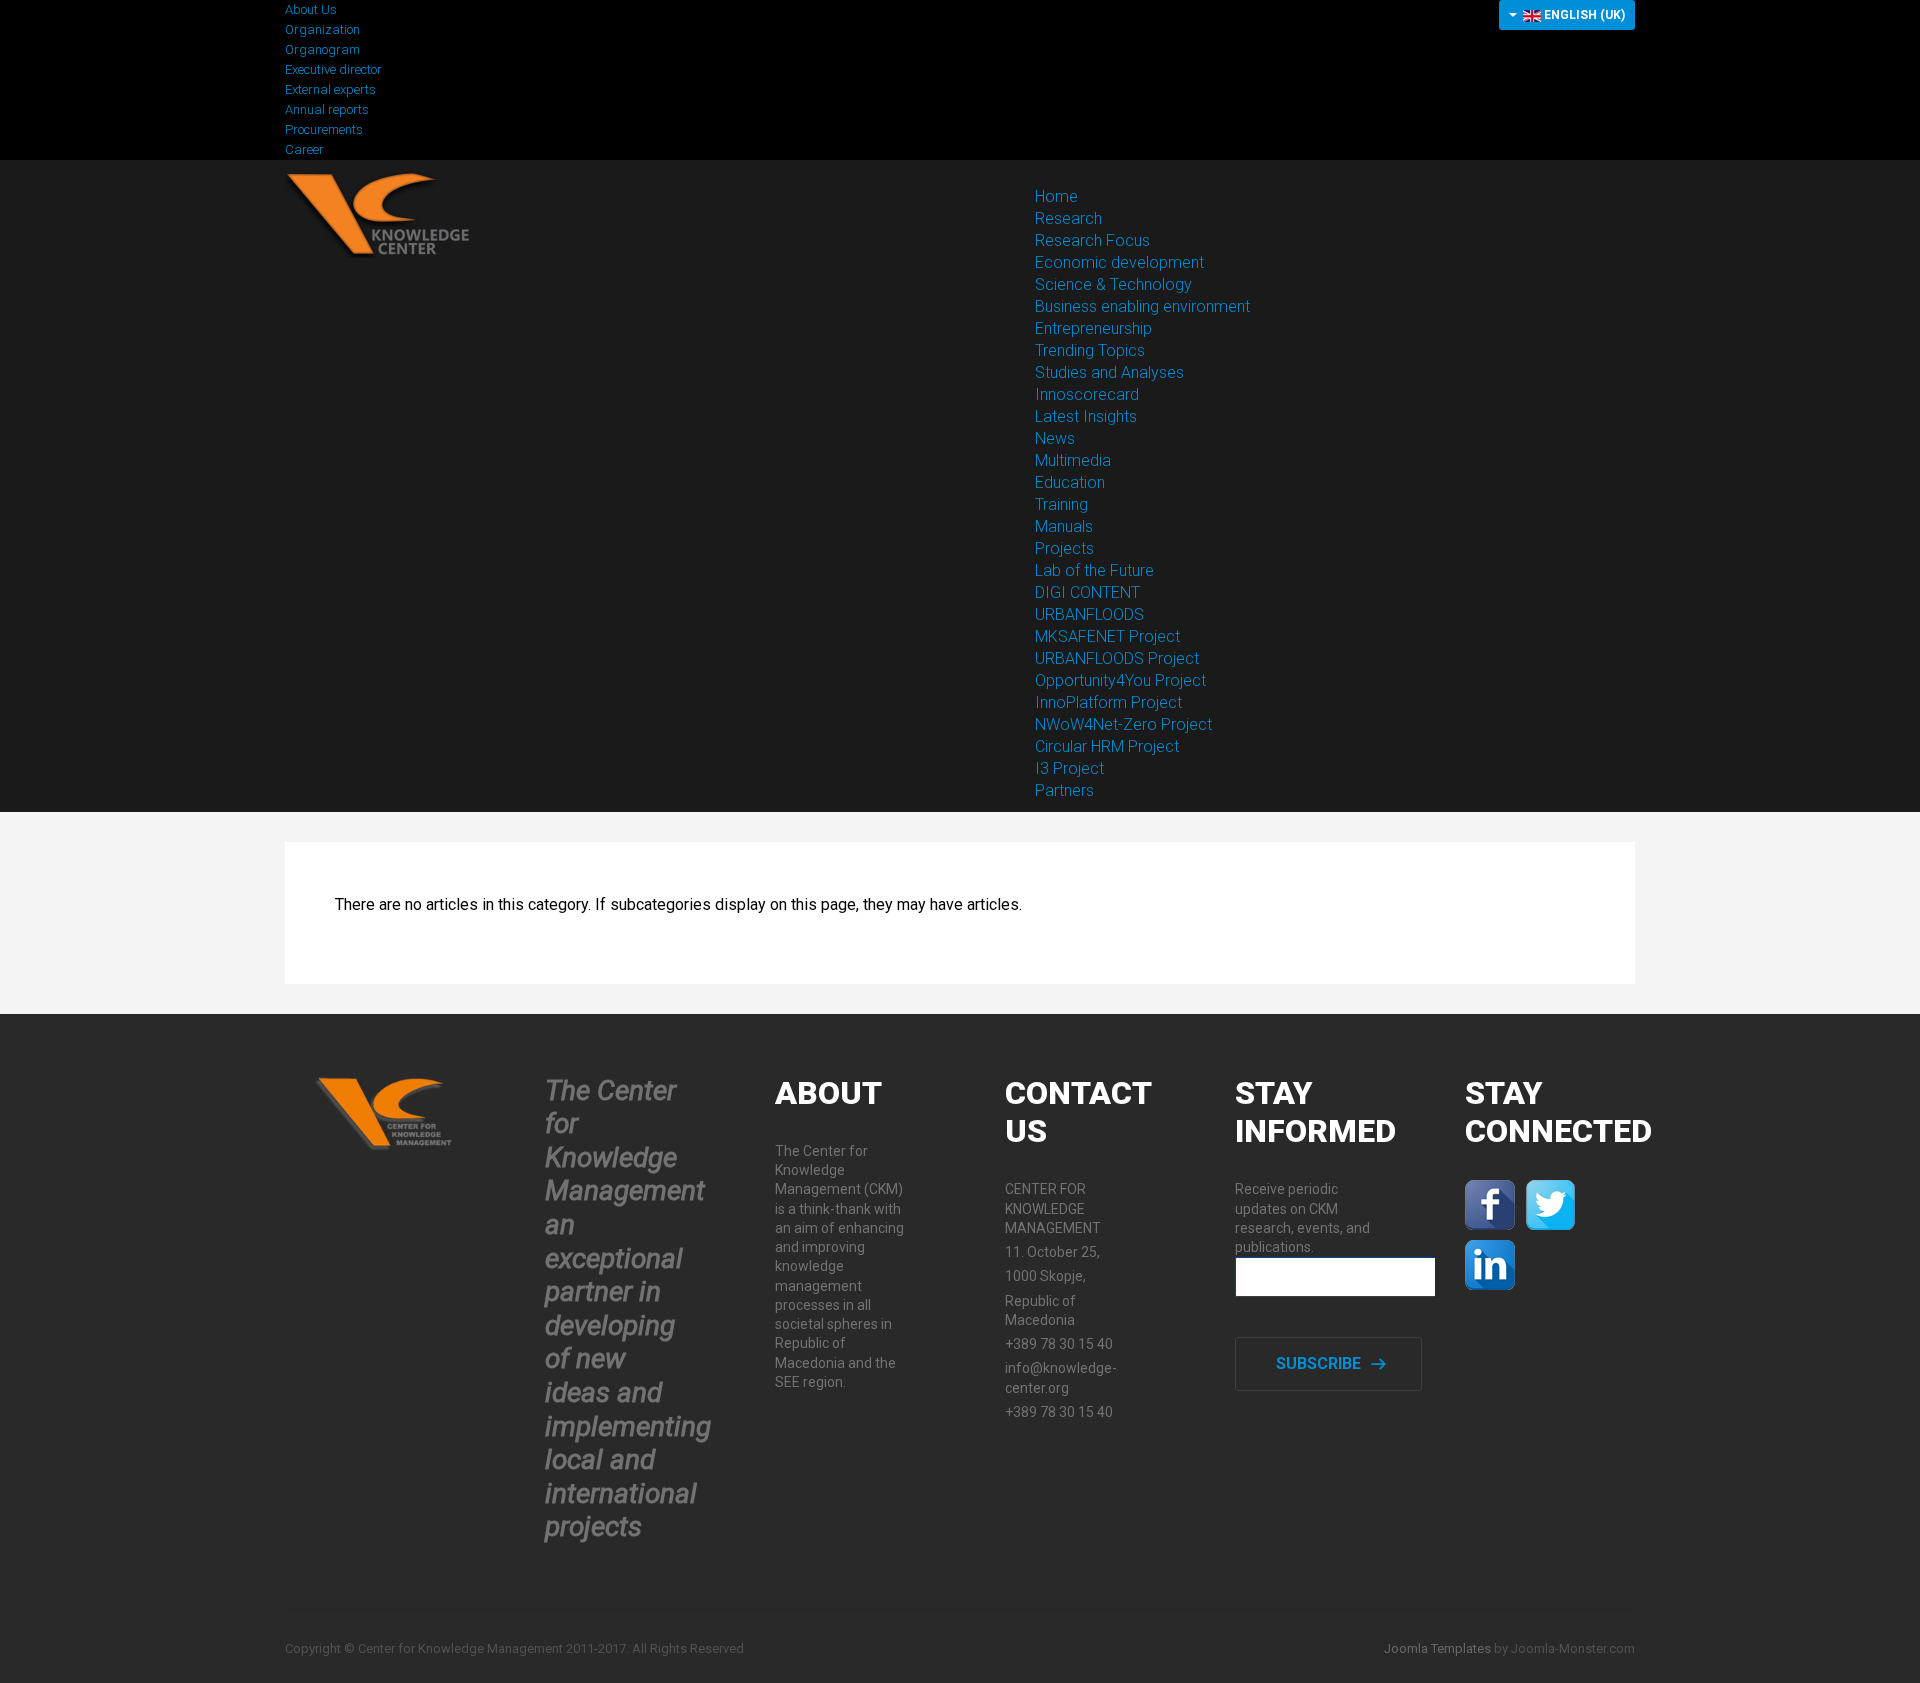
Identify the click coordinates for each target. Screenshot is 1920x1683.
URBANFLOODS (1089, 614)
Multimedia (1073, 460)
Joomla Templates (1437, 1648)
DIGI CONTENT (1087, 592)
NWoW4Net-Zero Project (1123, 724)
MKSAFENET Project (1107, 636)
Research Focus (1092, 240)
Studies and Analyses (1109, 372)
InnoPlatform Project (1108, 702)
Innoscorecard (1087, 394)
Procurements (324, 129)
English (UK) (1583, 15)
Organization (322, 29)
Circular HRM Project (1107, 746)
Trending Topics (1090, 350)
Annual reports (327, 109)
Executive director (333, 69)
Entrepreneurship (1093, 328)
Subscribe (1318, 1363)
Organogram (322, 49)
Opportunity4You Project (1120, 680)
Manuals (1064, 526)
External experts (330, 89)
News (1055, 438)
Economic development (1119, 262)
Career (304, 149)
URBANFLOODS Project (1117, 658)
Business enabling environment (1142, 306)
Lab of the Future (1094, 570)
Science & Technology (1113, 284)
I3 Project (1069, 768)
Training (1061, 504)
